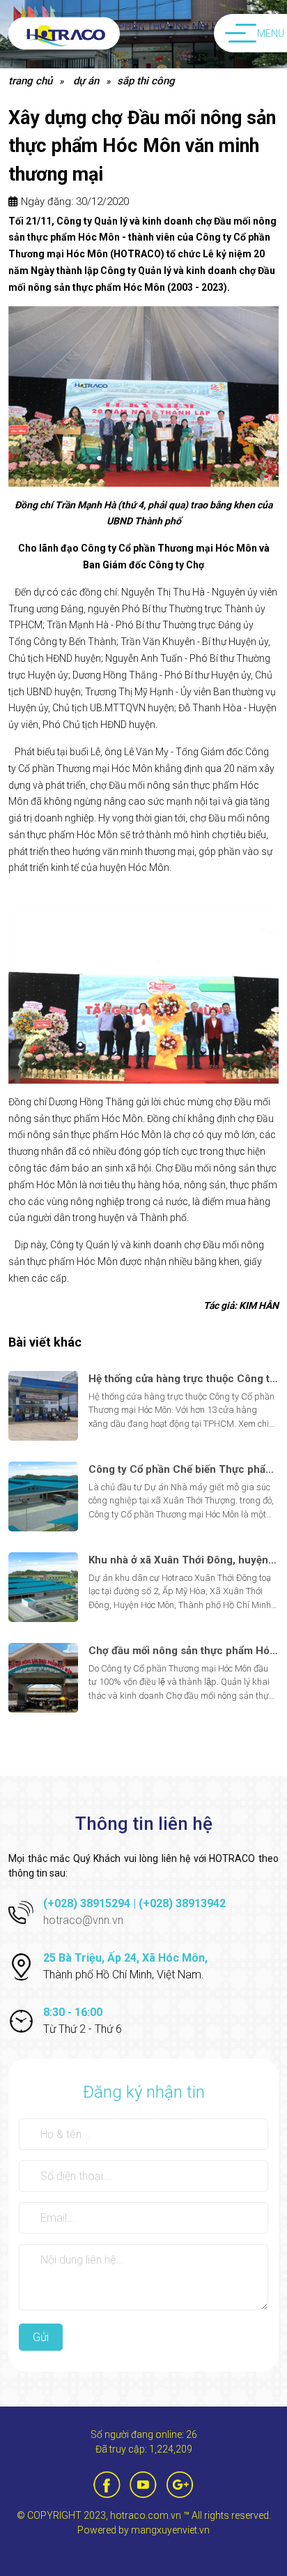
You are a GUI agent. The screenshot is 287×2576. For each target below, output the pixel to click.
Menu (271, 33)
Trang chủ (30, 81)
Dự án (86, 81)
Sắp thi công (146, 81)
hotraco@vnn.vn (83, 1920)
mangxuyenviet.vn (170, 2530)
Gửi (41, 2337)
